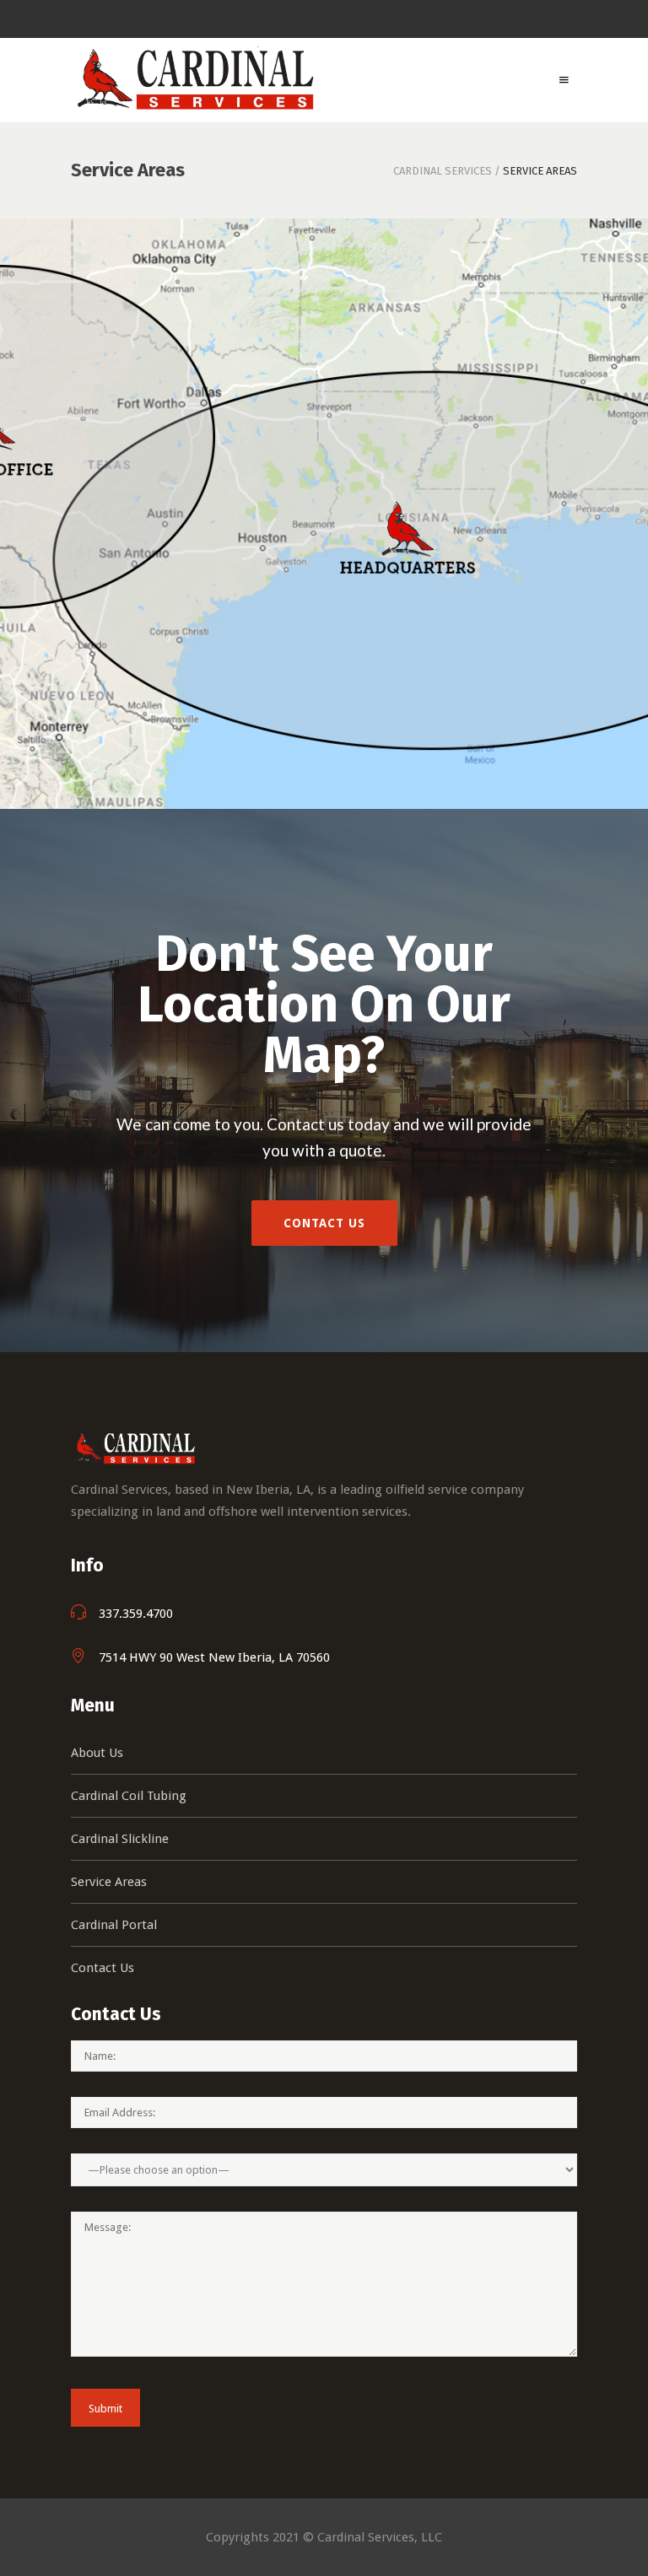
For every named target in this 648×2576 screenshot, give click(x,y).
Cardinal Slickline (120, 1839)
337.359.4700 (136, 1614)
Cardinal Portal (114, 1925)
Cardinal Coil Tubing (129, 1796)
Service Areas (109, 1882)
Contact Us (103, 1968)
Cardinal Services (443, 171)
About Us (97, 1753)
